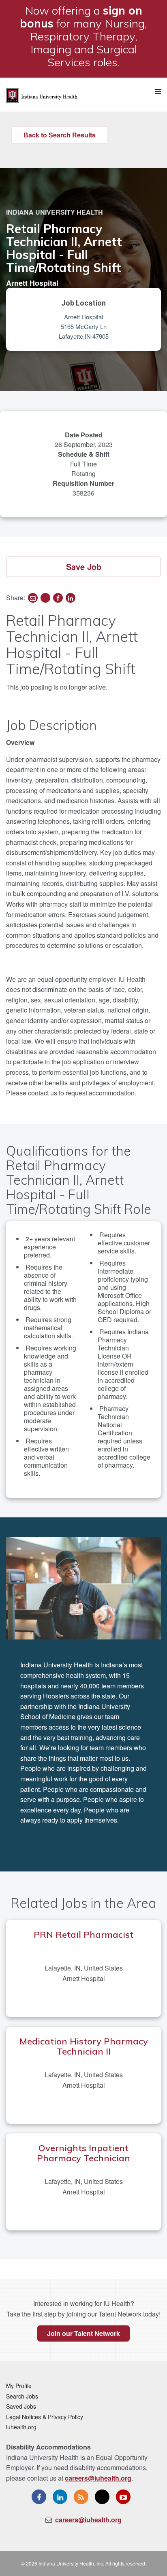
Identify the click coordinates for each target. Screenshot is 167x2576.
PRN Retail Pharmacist (83, 1935)
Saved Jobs (21, 2406)
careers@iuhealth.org (98, 2478)
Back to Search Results (60, 135)
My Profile (19, 2386)
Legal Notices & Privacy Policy (45, 2417)
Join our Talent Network (83, 2333)
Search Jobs (22, 2396)
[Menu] (158, 92)
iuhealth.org (21, 2427)
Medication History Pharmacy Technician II (84, 2046)
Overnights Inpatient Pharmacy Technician (83, 2153)
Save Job (84, 566)
